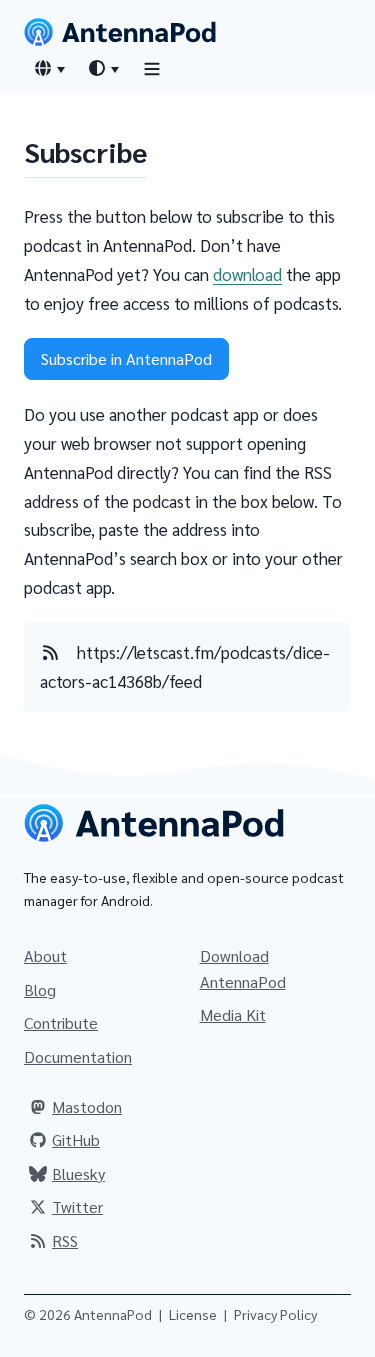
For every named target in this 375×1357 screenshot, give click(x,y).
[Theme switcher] (103, 68)
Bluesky (78, 1173)
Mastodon (87, 1106)
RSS (65, 1240)
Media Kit (233, 1014)
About (45, 955)
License (193, 1314)
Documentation (78, 1056)
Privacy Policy (275, 1314)
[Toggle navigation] (152, 68)
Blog (40, 989)
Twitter (77, 1206)
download (247, 274)
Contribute (61, 1022)
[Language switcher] (49, 68)
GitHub (76, 1139)
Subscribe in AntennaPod (126, 358)
